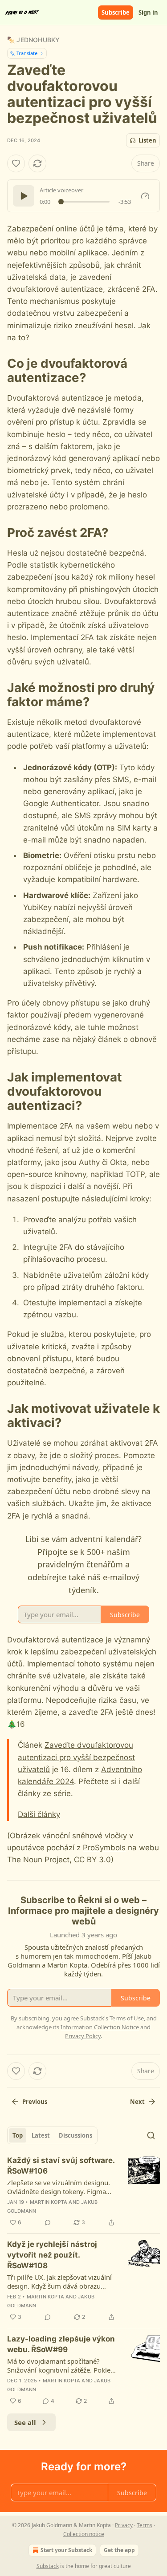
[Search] (151, 2135)
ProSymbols (104, 1848)
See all (25, 2422)
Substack (48, 2566)
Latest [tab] (41, 2135)
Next (137, 2102)
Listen (147, 140)
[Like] (16, 163)
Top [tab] (18, 2135)
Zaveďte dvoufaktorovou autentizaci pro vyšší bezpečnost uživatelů (76, 1757)
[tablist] (52, 2135)
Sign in (148, 12)
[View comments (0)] (48, 2222)
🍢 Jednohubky (33, 40)
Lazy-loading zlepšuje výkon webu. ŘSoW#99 (61, 2344)
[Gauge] (145, 196)
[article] (83, 2191)
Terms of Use (127, 2018)
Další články (39, 1814)
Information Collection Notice (100, 2027)
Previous (35, 2102)
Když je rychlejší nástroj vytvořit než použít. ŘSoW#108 (52, 2255)
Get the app (119, 2550)
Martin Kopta (49, 2202)
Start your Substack (66, 2550)
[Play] (24, 196)
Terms (145, 2525)
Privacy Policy (83, 2036)
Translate (27, 53)
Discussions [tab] (75, 2135)
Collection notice (84, 2534)
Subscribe (116, 12)
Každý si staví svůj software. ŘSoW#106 (61, 2166)
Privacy (124, 2525)
